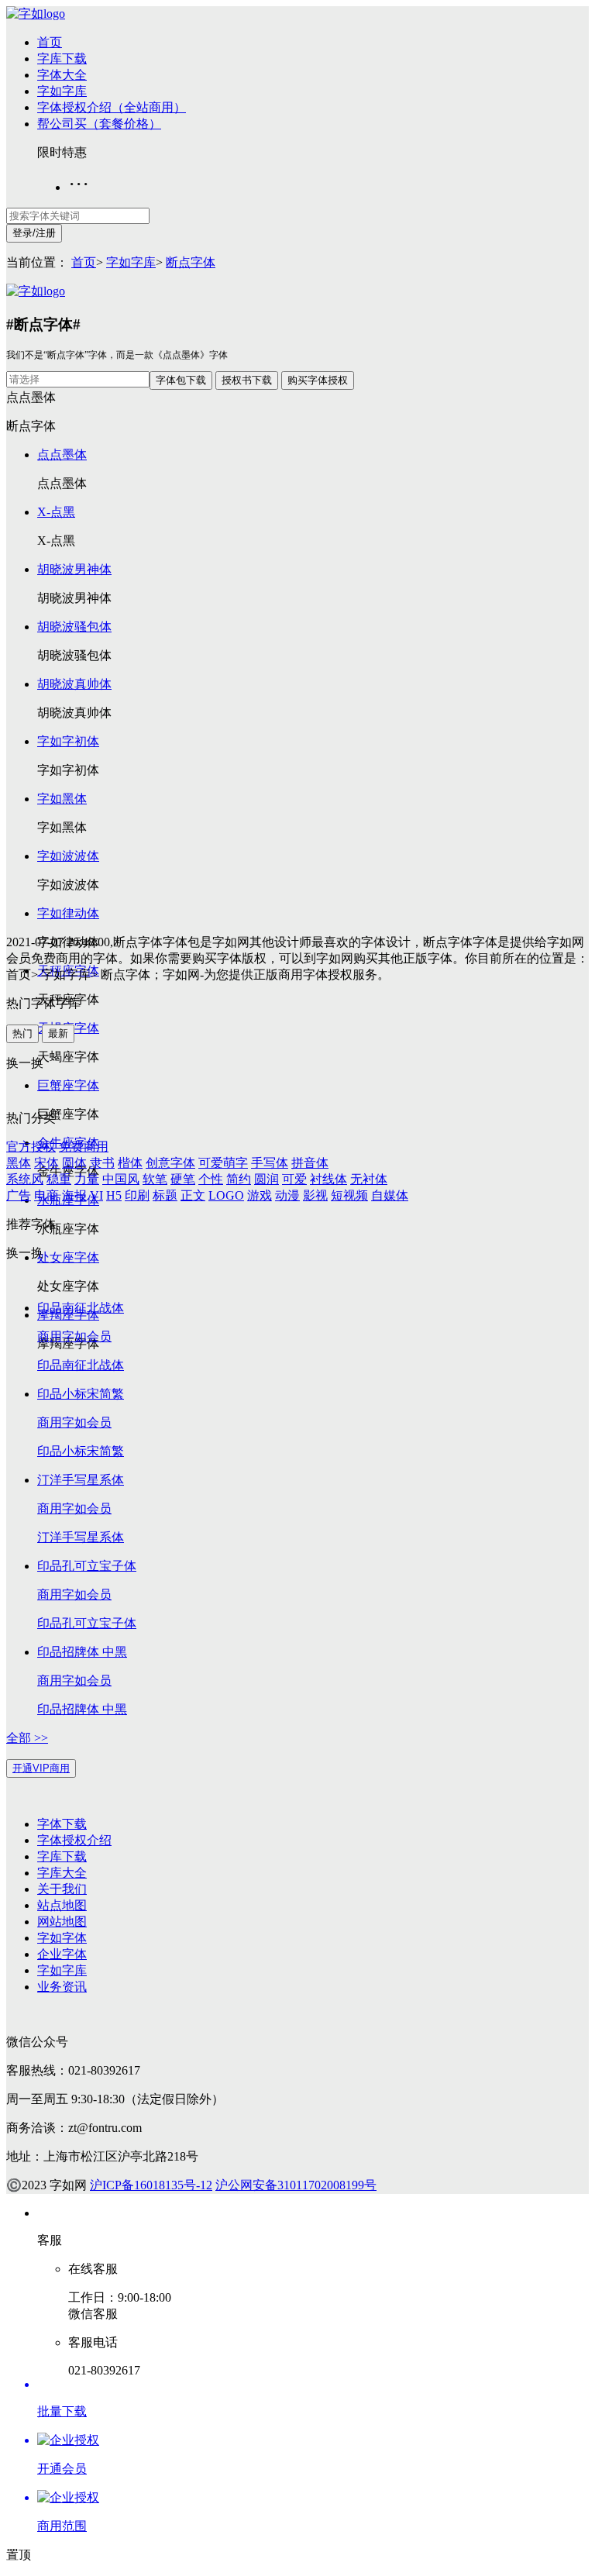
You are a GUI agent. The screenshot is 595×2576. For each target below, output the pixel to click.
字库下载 (62, 59)
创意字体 (170, 1163)
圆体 (74, 1163)
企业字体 (62, 1954)
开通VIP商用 (41, 1768)
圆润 (267, 1179)
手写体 (270, 1163)
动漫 (287, 1195)
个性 (211, 1179)
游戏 (260, 1195)
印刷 (137, 1195)
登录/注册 (34, 233)
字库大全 (62, 1873)
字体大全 (62, 75)
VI (96, 1195)
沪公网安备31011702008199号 (296, 2185)
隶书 (102, 1163)
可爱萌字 (223, 1163)
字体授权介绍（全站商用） (112, 107)
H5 (114, 1195)
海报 (74, 1195)
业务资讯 (62, 1987)
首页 (50, 42)
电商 (46, 1195)
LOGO (226, 1195)
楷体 (130, 1163)
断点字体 (191, 262)
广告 (19, 1195)
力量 (87, 1179)
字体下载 (62, 1824)
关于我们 (62, 1889)
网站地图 (62, 1922)
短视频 (349, 1195)
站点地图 (62, 1905)
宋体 (46, 1163)
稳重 (59, 1179)
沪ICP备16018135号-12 (151, 2185)
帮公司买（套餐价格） (99, 124)
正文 (193, 1195)
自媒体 (390, 1195)
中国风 (121, 1179)
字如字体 (62, 1938)
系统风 (25, 1179)
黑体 (19, 1163)
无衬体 (369, 1179)
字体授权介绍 (74, 1840)
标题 (165, 1195)
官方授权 (31, 1147)
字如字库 (62, 91)
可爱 (294, 1179)
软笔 (155, 1179)
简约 (239, 1179)
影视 (315, 1195)
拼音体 (310, 1163)
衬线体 (328, 1179)
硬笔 (183, 1179)
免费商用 (84, 1147)
